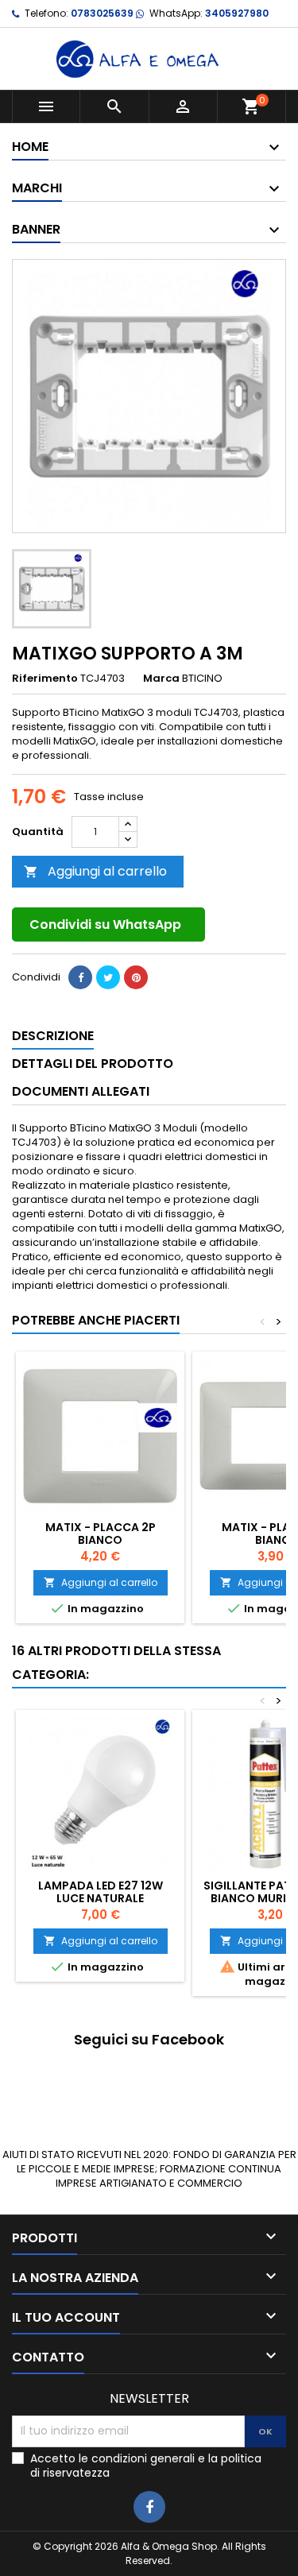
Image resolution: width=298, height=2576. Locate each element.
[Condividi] (80, 977)
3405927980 (237, 13)
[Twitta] (108, 977)
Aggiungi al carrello (95, 871)
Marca (161, 679)
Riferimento (45, 679)
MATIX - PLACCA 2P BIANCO (101, 1534)
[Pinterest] (136, 977)
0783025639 (102, 13)
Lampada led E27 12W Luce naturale (101, 1892)
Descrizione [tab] (53, 1036)
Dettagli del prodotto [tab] (93, 1064)
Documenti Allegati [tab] (81, 1091)
